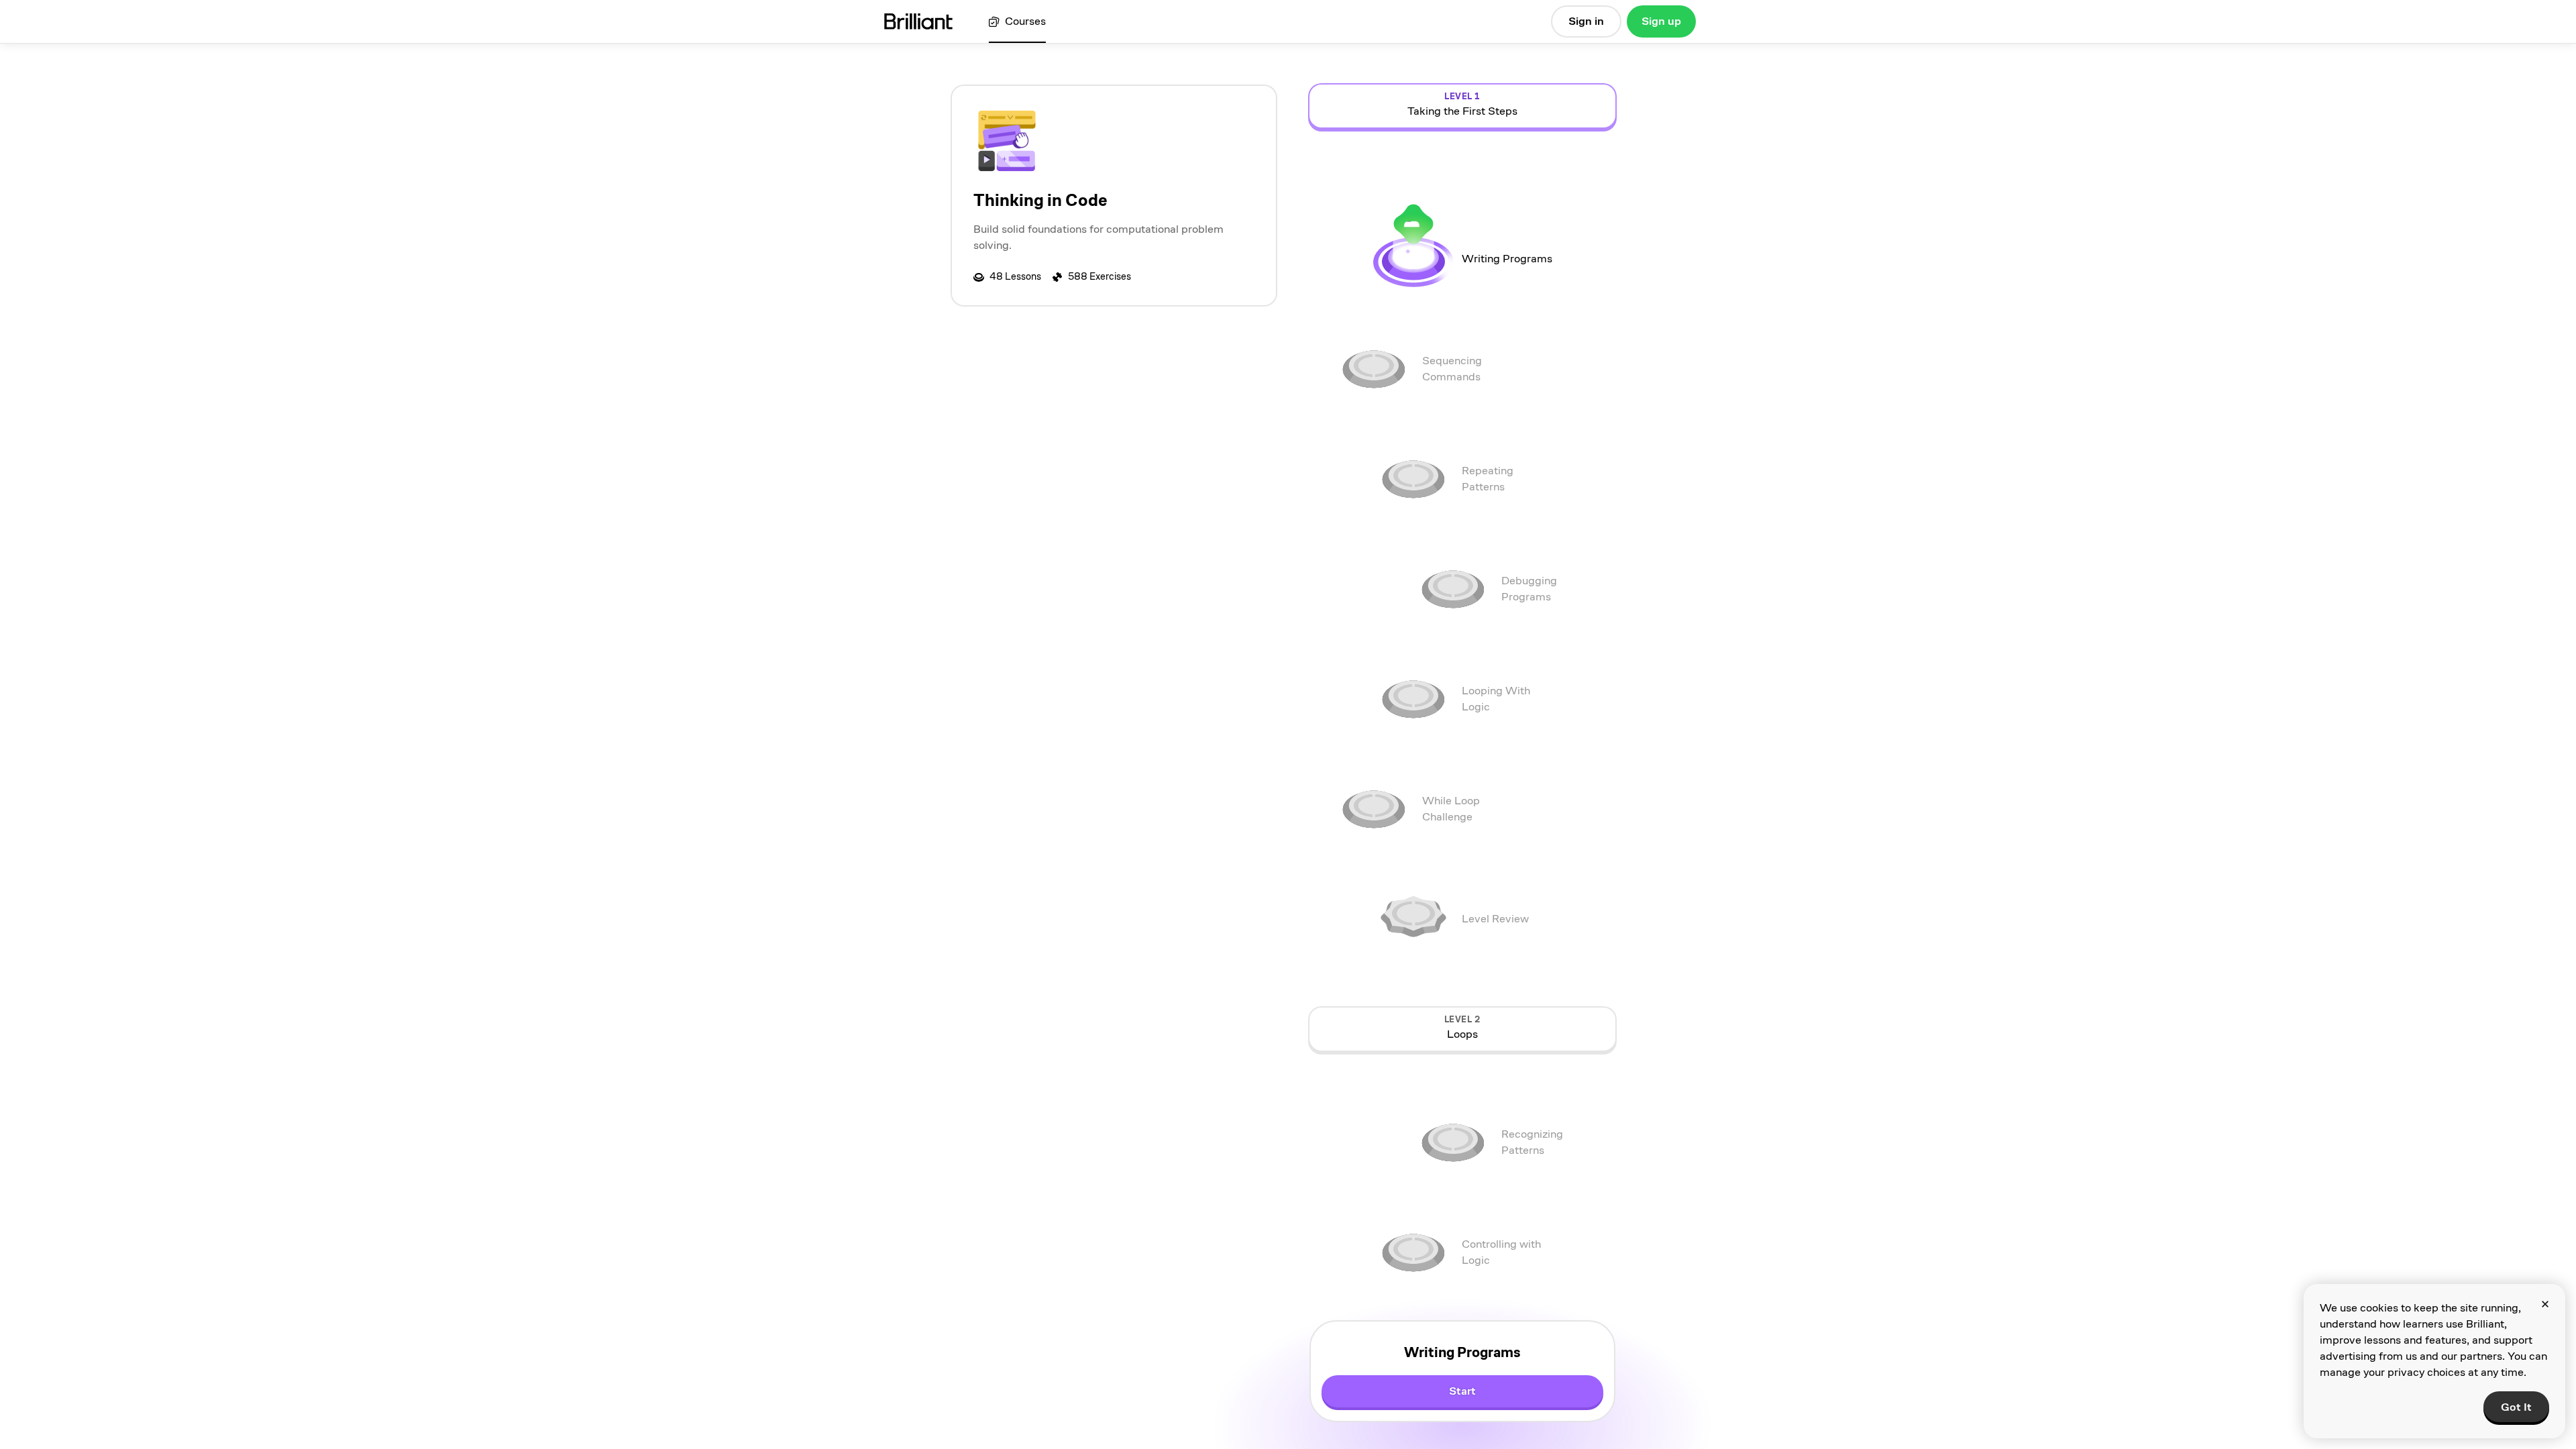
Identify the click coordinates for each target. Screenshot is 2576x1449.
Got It (2516, 1407)
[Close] (2545, 1304)
